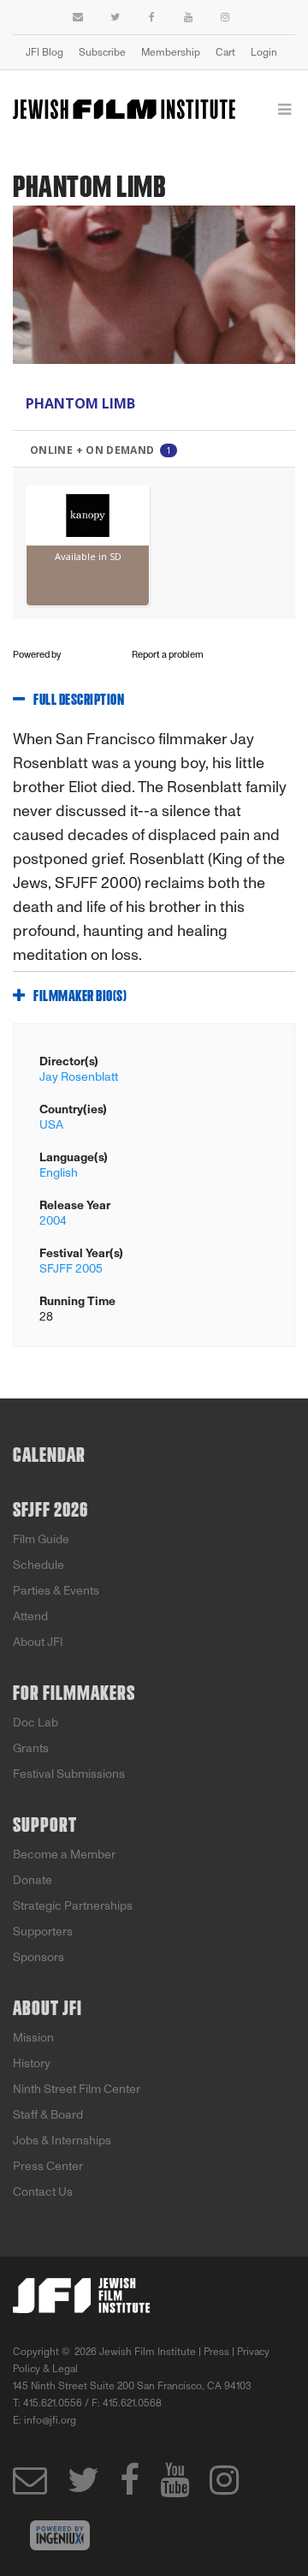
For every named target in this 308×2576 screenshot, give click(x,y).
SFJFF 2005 (71, 1269)
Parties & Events (56, 1591)
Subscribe (102, 52)
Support (45, 1826)
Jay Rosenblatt (79, 1077)
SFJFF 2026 (50, 1511)
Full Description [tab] (79, 701)
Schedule (38, 1565)
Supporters (43, 1932)
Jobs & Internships (62, 2141)
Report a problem (168, 655)
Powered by (38, 655)
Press (216, 2352)
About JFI (38, 1642)
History (32, 2063)
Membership (171, 52)
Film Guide (41, 1539)
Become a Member (64, 1854)
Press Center (48, 2166)
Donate (33, 1880)
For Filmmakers (74, 1694)
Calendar (49, 1456)
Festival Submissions (69, 1774)
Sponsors (38, 1957)
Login (264, 52)
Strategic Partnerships (73, 1906)
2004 (53, 1221)
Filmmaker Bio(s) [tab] (80, 997)
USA (51, 1125)
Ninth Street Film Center (77, 2089)
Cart (225, 52)
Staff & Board (48, 2115)
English (59, 1173)
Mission (33, 2038)
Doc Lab (36, 1723)
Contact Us (43, 2192)
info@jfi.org (50, 2420)
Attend (30, 1616)
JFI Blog (44, 52)
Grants (31, 1748)
